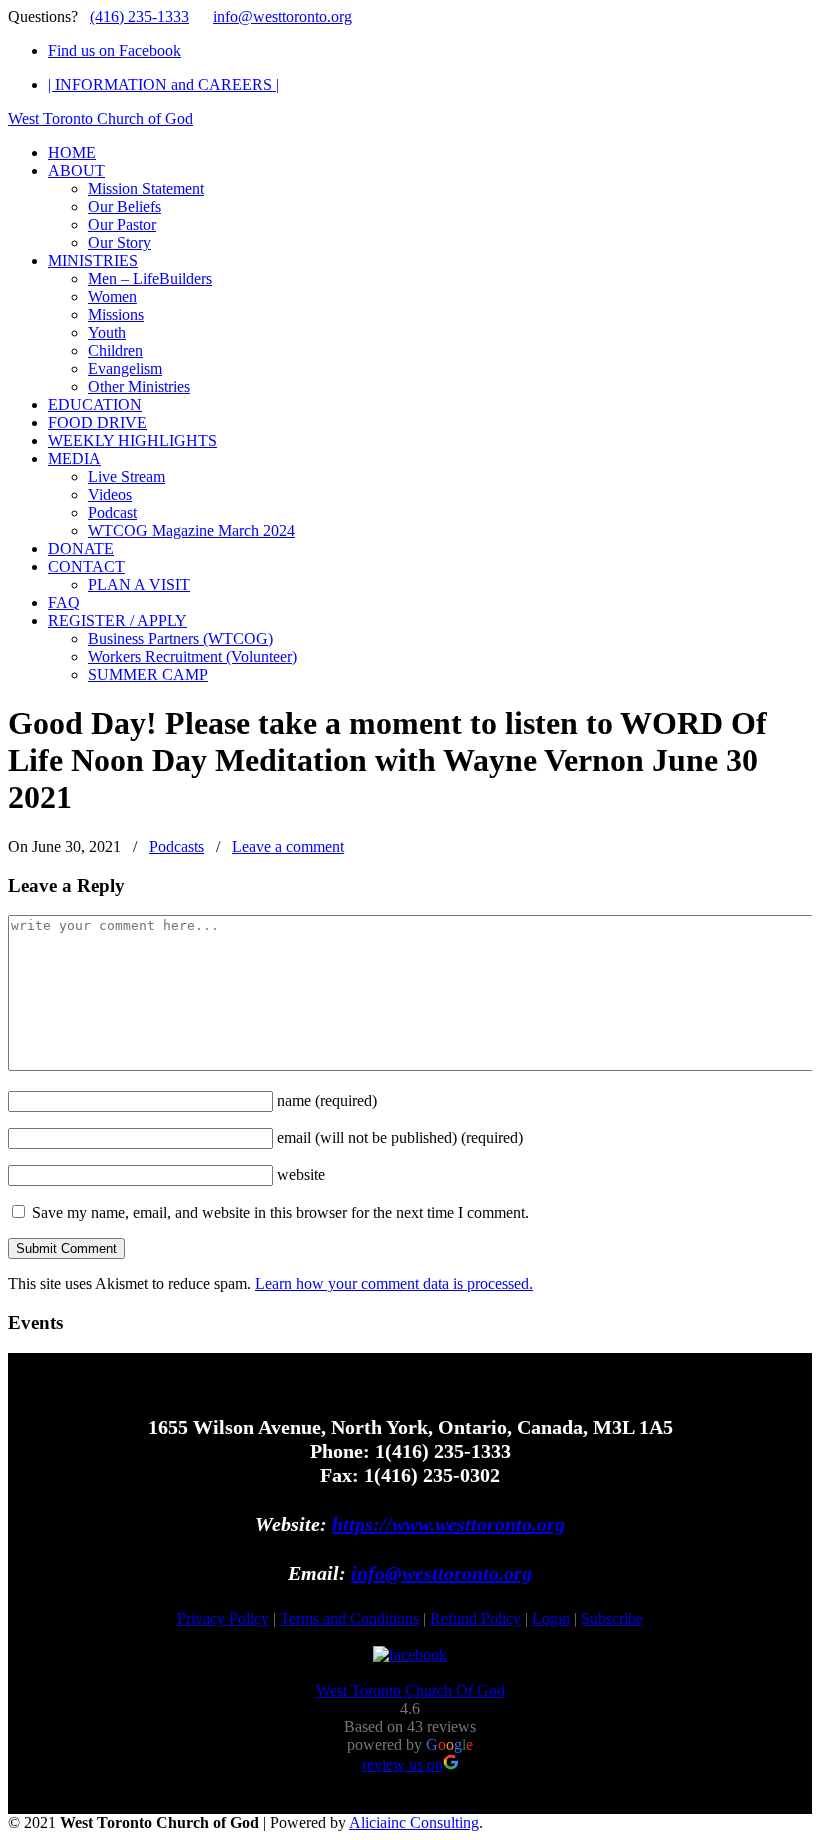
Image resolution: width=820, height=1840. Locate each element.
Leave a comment (288, 846)
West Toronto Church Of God (410, 1690)
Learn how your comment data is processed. (394, 1283)
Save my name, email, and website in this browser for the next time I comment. (280, 1212)
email (400, 1137)
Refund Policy (475, 1618)
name (327, 1100)
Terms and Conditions (349, 1618)
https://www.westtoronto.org (448, 1524)
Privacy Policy (223, 1618)
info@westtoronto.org (282, 16)
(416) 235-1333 (139, 16)
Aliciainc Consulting (414, 1822)
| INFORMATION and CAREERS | (163, 84)
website (301, 1174)
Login (551, 1618)
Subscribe (612, 1618)
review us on (402, 1764)
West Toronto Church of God (100, 118)
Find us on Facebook (114, 50)
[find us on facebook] (410, 1654)
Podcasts (176, 846)
